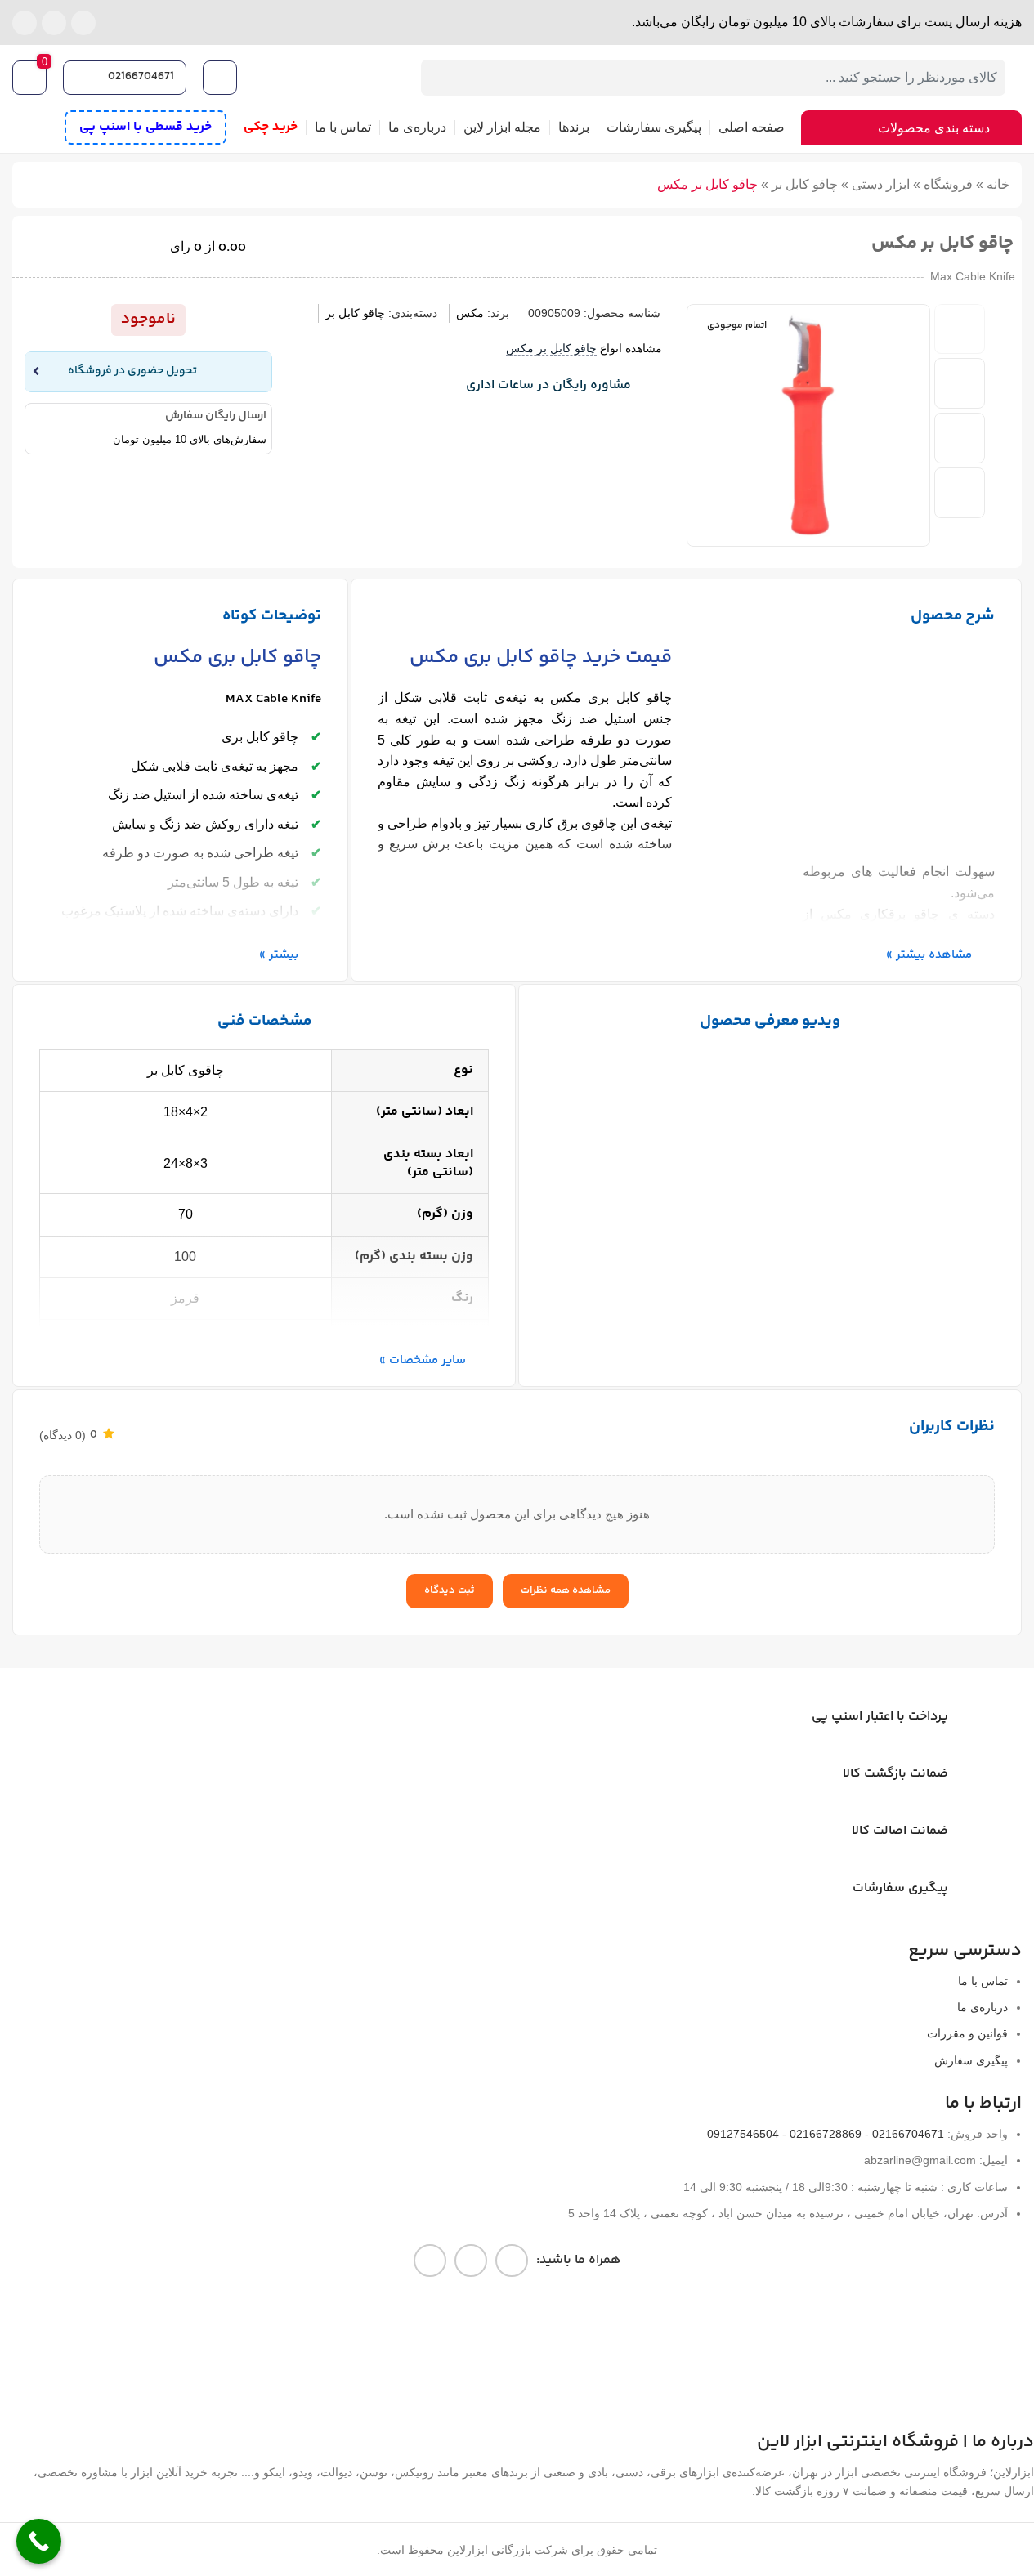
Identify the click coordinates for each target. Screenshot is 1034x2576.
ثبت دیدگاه (450, 1590)
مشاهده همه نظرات (566, 1590)
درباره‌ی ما (983, 2007)
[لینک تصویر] (529, 2352)
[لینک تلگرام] (25, 23)
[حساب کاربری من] (222, 78)
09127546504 (743, 2134)
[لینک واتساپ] (54, 23)
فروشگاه (948, 184)
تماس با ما (983, 1981)
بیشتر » (279, 955)
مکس (470, 313)
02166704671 (141, 77)
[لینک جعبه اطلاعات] (475, 387)
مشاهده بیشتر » (929, 955)
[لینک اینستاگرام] (83, 23)
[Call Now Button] (39, 2541)
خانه (998, 184)
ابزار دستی (881, 184)
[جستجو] (439, 78)
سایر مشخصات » (423, 1360)
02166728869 (826, 2134)
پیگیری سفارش (971, 2060)
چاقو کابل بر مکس (551, 348)
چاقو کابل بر (805, 184)
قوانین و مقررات (967, 2033)
